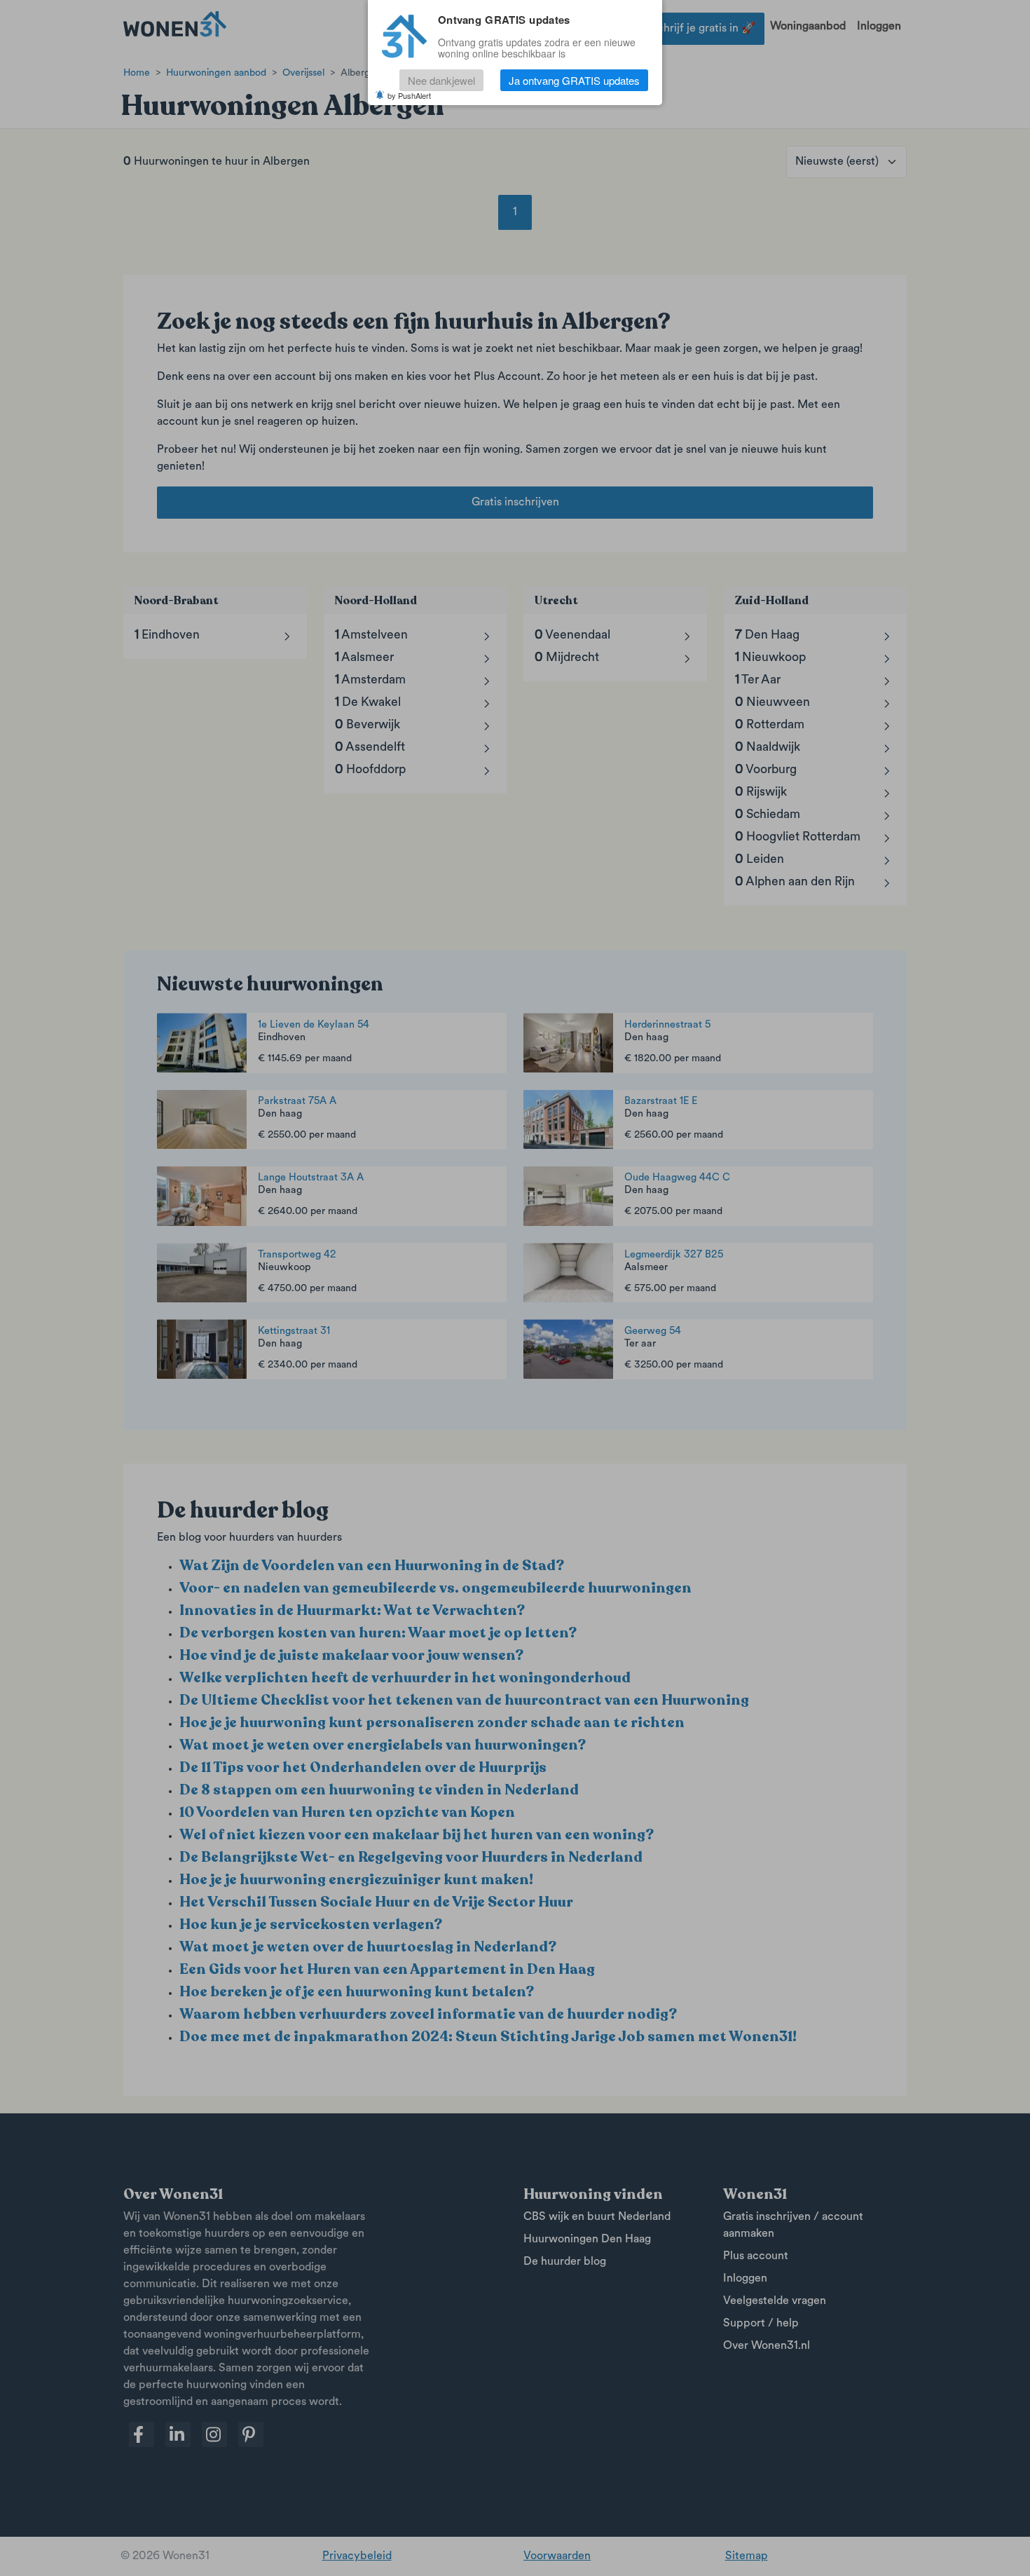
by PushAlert (409, 95)
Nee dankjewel (441, 80)
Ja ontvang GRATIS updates (574, 80)
